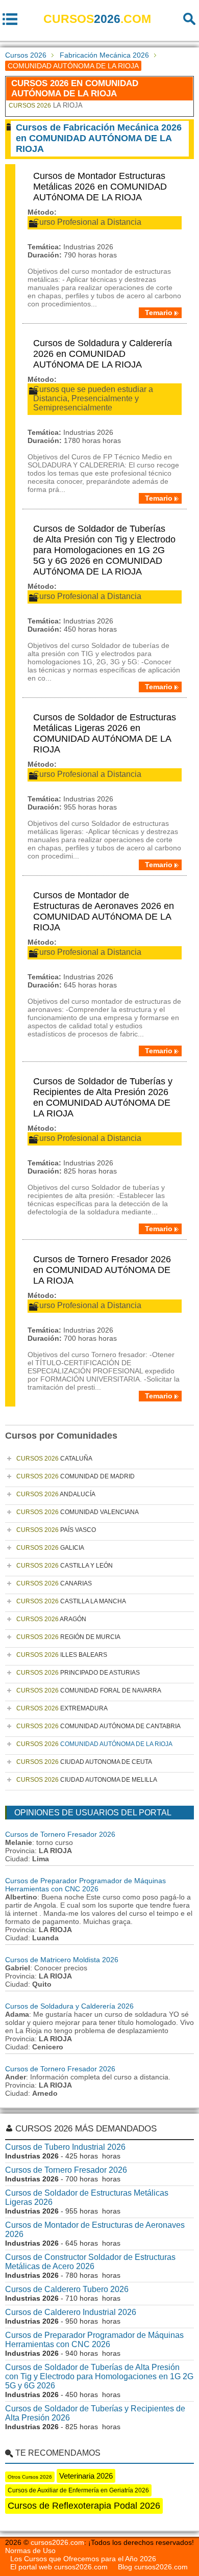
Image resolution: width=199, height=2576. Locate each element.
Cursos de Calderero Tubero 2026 (67, 2289)
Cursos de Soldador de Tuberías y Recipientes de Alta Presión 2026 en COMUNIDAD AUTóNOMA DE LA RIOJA (103, 1097)
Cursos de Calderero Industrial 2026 (71, 2312)
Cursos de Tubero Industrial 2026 (65, 2147)
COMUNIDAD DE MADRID (76, 1476)
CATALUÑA (54, 1459)
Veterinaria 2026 (86, 2476)
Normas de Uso (30, 2551)
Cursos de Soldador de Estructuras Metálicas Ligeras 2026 (87, 2197)
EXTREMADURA (62, 1708)
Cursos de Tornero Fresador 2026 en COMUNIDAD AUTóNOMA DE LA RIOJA (102, 1270)
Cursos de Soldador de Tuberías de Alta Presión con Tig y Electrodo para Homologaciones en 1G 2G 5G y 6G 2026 (99, 2376)
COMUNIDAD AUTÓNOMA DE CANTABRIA (98, 1726)
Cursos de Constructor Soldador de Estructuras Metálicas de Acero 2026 (90, 2262)
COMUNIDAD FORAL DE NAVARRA (89, 1690)
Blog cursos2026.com (153, 2567)
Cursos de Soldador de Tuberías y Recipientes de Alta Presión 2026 (95, 2413)
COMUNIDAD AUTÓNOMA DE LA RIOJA (94, 1744)
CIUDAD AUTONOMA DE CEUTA (84, 1762)
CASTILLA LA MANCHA (71, 1601)
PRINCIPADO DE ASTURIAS (78, 1673)
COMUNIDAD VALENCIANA (78, 1512)
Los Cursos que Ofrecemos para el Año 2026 (83, 2559)
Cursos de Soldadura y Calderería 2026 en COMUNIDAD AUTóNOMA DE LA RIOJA (103, 354)
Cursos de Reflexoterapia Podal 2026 (84, 2506)
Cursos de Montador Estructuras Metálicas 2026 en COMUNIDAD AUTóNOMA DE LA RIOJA (100, 187)
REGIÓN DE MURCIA (68, 1637)
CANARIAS (54, 1583)
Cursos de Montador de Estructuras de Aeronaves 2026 (95, 2230)
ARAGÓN (51, 1619)
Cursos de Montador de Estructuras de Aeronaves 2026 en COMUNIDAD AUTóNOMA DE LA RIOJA (104, 911)
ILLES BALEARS (62, 1655)
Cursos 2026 (26, 55)
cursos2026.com (57, 2542)
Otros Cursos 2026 (30, 2477)
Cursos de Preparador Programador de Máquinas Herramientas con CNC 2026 (85, 1885)
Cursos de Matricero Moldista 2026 (62, 1960)
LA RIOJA (46, 105)
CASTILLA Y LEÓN (65, 1566)
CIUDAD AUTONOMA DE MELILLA (87, 1780)
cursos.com (97, 19)
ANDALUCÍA (56, 1494)
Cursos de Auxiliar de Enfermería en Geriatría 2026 (78, 2490)
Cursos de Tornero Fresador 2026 (60, 1834)
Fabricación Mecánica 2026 (104, 55)
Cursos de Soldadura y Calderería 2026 (69, 2006)
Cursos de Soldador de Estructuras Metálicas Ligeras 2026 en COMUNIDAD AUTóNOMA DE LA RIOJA (105, 733)
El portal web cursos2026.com (59, 2567)
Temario (159, 313)
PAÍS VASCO (56, 1530)
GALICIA (50, 1548)
